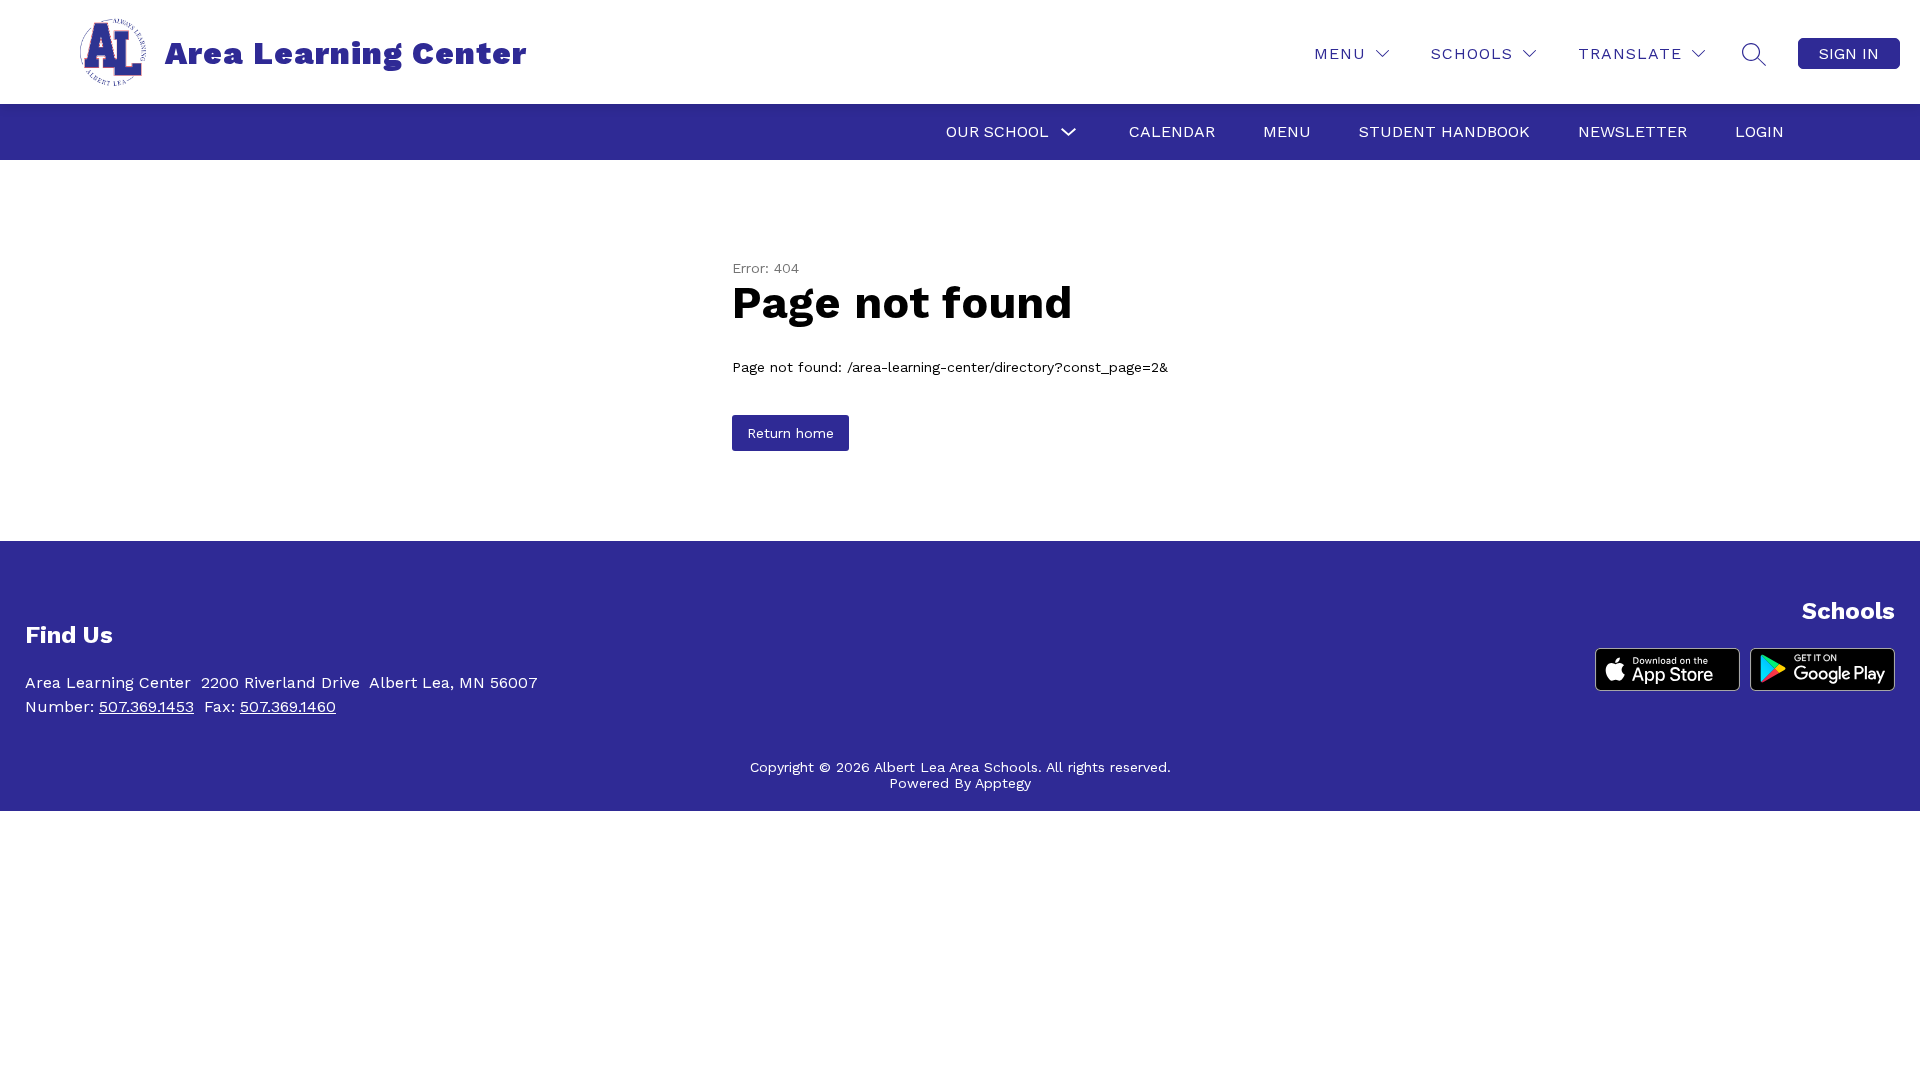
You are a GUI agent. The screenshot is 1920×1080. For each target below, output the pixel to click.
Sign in (1849, 53)
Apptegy (1003, 783)
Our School (997, 131)
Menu (1287, 131)
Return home (790, 433)
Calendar (1172, 131)
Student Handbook (1444, 131)
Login (1759, 131)
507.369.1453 (146, 706)
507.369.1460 (288, 706)
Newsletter (1632, 131)
